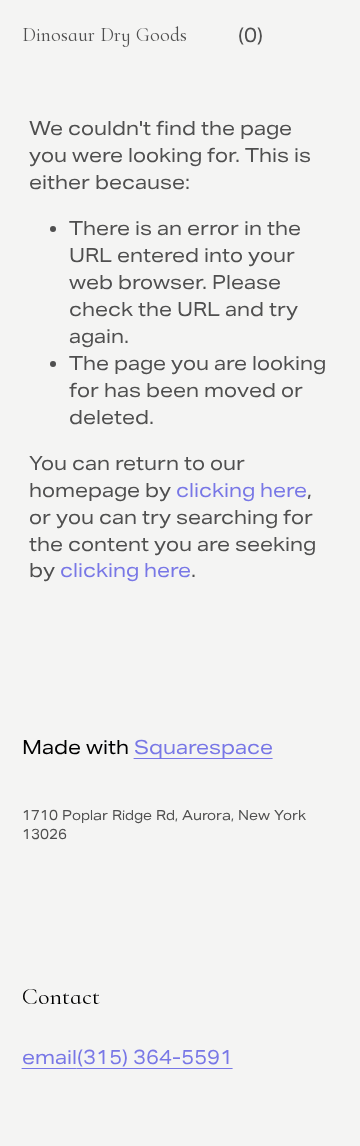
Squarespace (203, 747)
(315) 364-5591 (155, 1057)
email (49, 1057)
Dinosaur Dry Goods (104, 35)
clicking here (241, 490)
